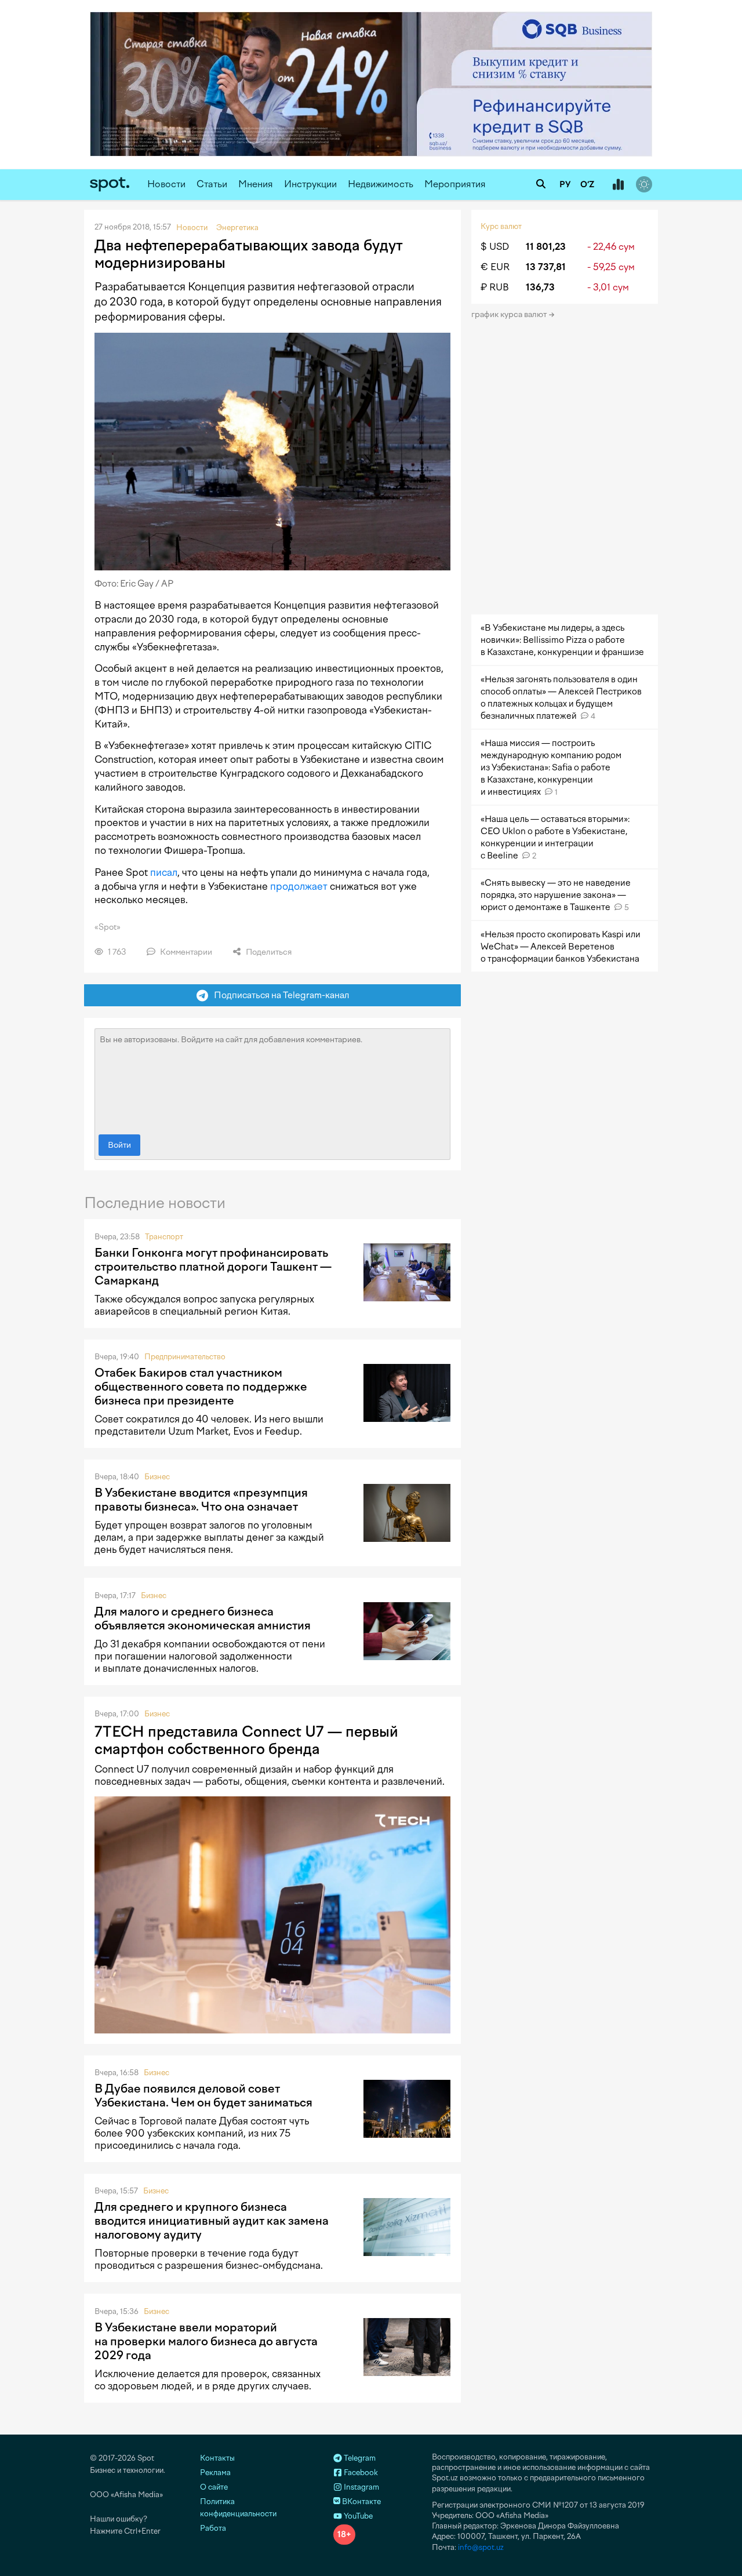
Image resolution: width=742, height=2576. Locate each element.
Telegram (359, 2458)
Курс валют (501, 226)
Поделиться (268, 952)
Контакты (217, 2458)
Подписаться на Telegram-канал (279, 995)
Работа (213, 2528)
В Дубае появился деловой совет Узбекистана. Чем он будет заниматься (203, 2095)
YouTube (357, 2516)
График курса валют (510, 314)
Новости (166, 184)
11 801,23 (546, 247)
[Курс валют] (618, 185)
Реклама (215, 2473)
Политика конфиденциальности (238, 2508)
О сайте (214, 2487)
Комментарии (185, 952)
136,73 (540, 287)
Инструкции (310, 184)
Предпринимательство (185, 1357)
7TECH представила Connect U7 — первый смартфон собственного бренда (246, 1740)
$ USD (495, 247)
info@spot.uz (481, 2547)
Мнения (256, 184)
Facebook (360, 2473)
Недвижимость (381, 184)
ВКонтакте (361, 2502)
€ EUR (495, 267)
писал (164, 872)
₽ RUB (495, 287)
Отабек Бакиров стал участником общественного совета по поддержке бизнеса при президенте (201, 1387)
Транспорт (164, 1237)
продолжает (299, 886)
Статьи (212, 184)
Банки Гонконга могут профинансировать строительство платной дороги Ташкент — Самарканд (213, 1267)
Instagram (361, 2487)
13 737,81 (546, 267)
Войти (119, 1145)
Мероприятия (455, 184)
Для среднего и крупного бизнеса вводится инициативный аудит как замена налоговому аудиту (212, 2221)
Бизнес (157, 1477)
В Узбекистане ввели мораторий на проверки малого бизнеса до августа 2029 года (206, 2341)
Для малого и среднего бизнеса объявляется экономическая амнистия (203, 1618)
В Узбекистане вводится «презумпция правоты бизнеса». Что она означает (201, 1500)
